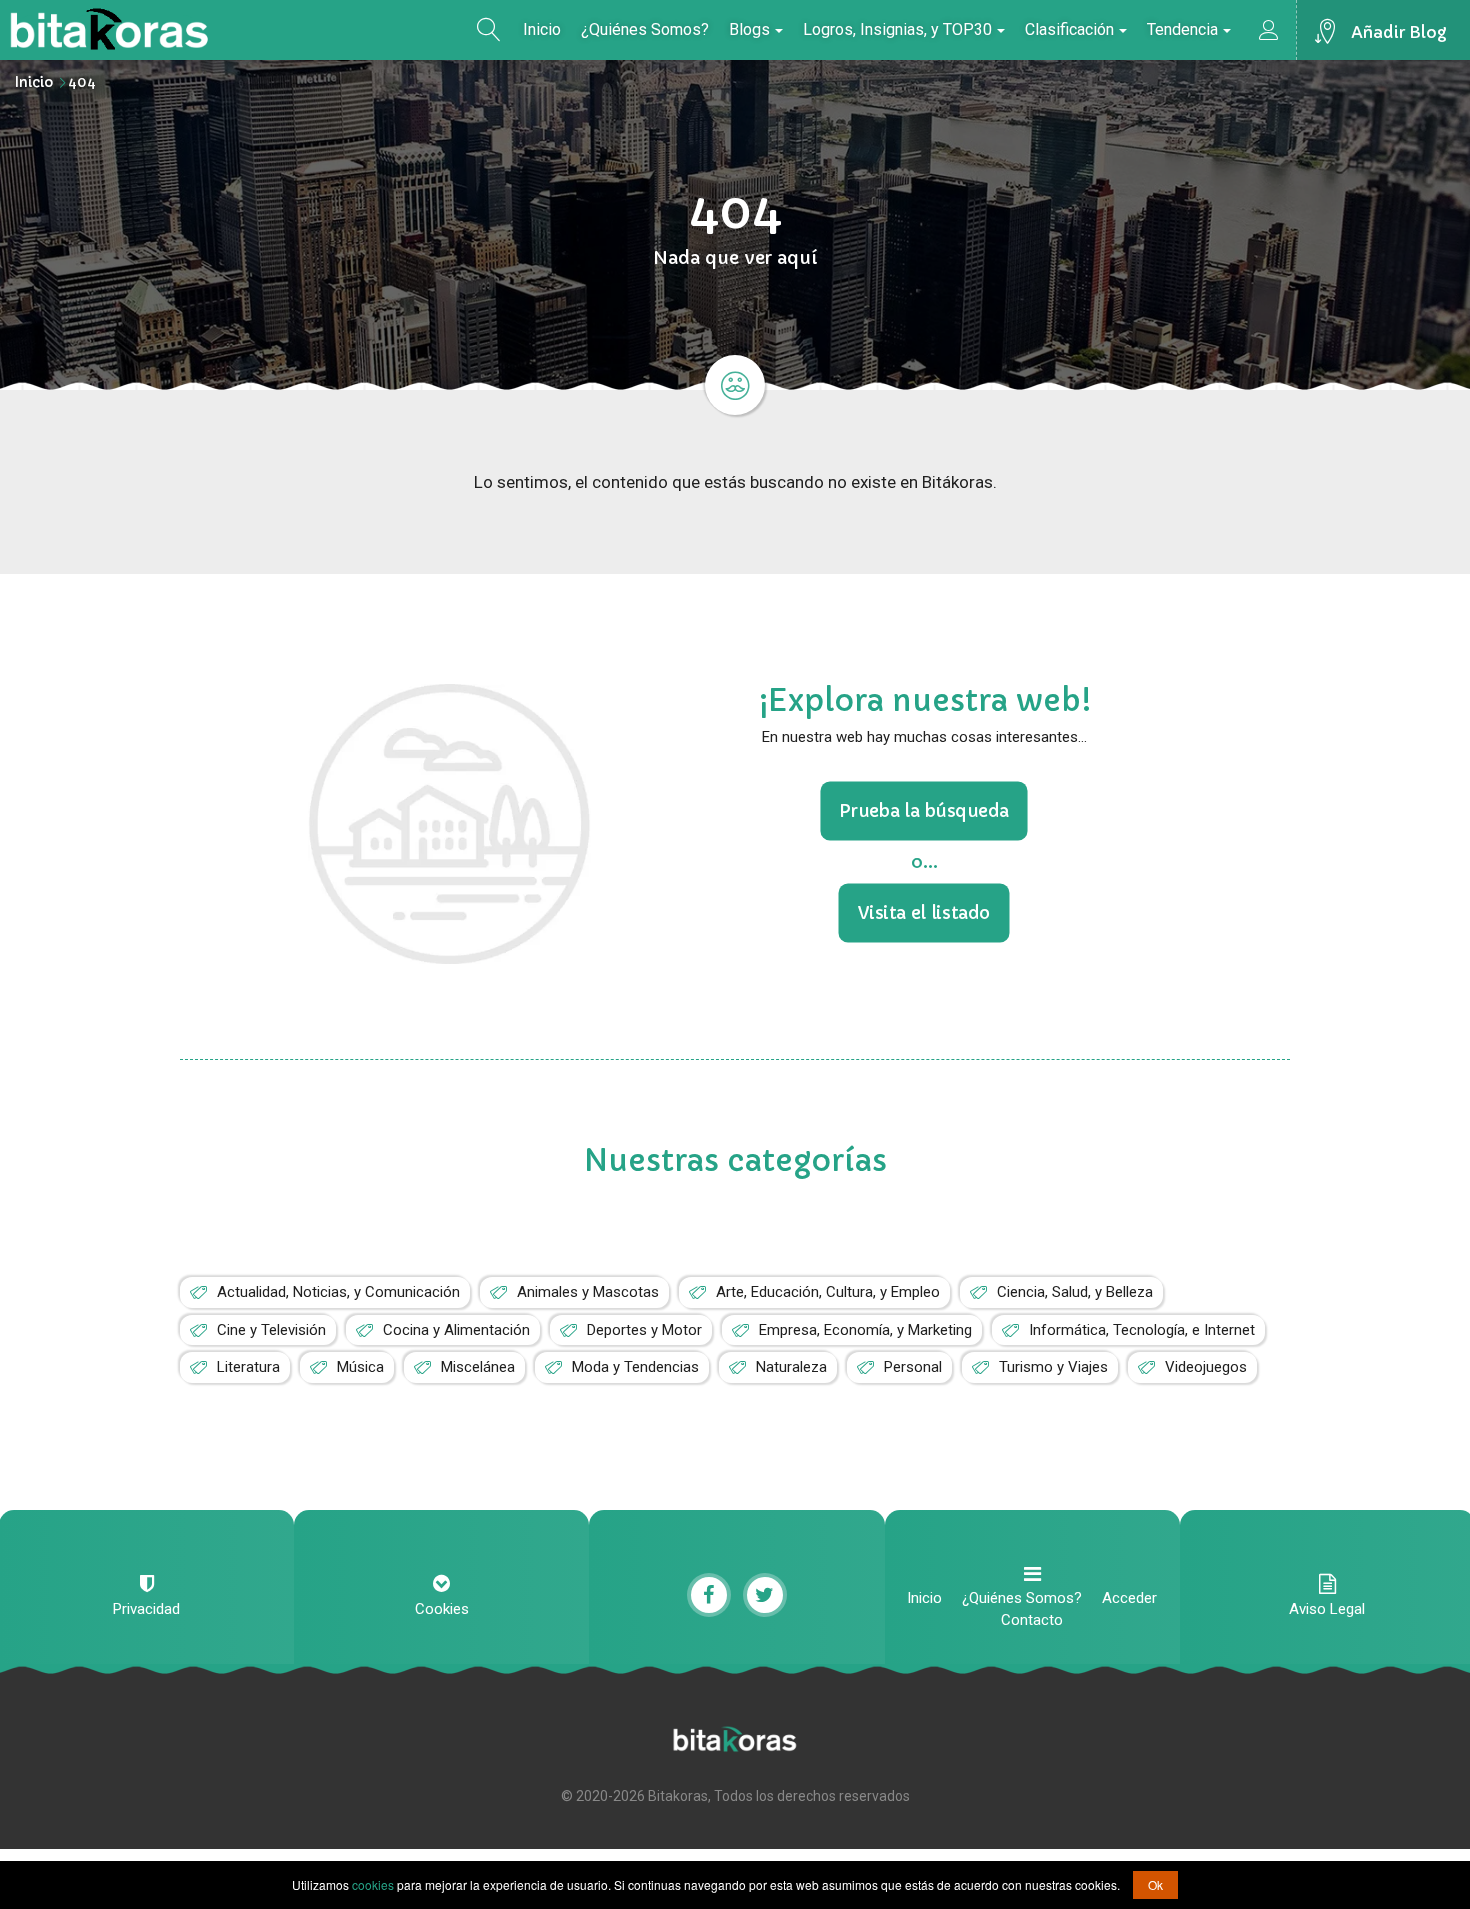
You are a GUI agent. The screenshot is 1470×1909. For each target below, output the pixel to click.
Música (360, 1367)
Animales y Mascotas (588, 1292)
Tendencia (1182, 29)
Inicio (542, 29)
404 (82, 82)
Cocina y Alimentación (456, 1330)
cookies (373, 1884)
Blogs (749, 29)
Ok (1155, 1884)
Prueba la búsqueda (924, 811)
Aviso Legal (1327, 1609)
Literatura (248, 1367)
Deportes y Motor (644, 1330)
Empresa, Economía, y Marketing (865, 1330)
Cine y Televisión (271, 1330)
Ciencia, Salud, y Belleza (1075, 1292)
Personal (913, 1367)
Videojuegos (1206, 1367)
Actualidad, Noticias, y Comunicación (338, 1292)
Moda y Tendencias (635, 1367)
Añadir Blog (1399, 32)
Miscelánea (478, 1367)
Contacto (1032, 1620)
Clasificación (1069, 29)
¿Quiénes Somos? (645, 29)
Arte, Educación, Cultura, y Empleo (828, 1292)
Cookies (442, 1609)
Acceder (1129, 1598)
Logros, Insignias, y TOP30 (897, 29)
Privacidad (146, 1609)
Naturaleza (791, 1367)
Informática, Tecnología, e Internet (1142, 1330)
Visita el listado (924, 912)
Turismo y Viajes (1053, 1367)
